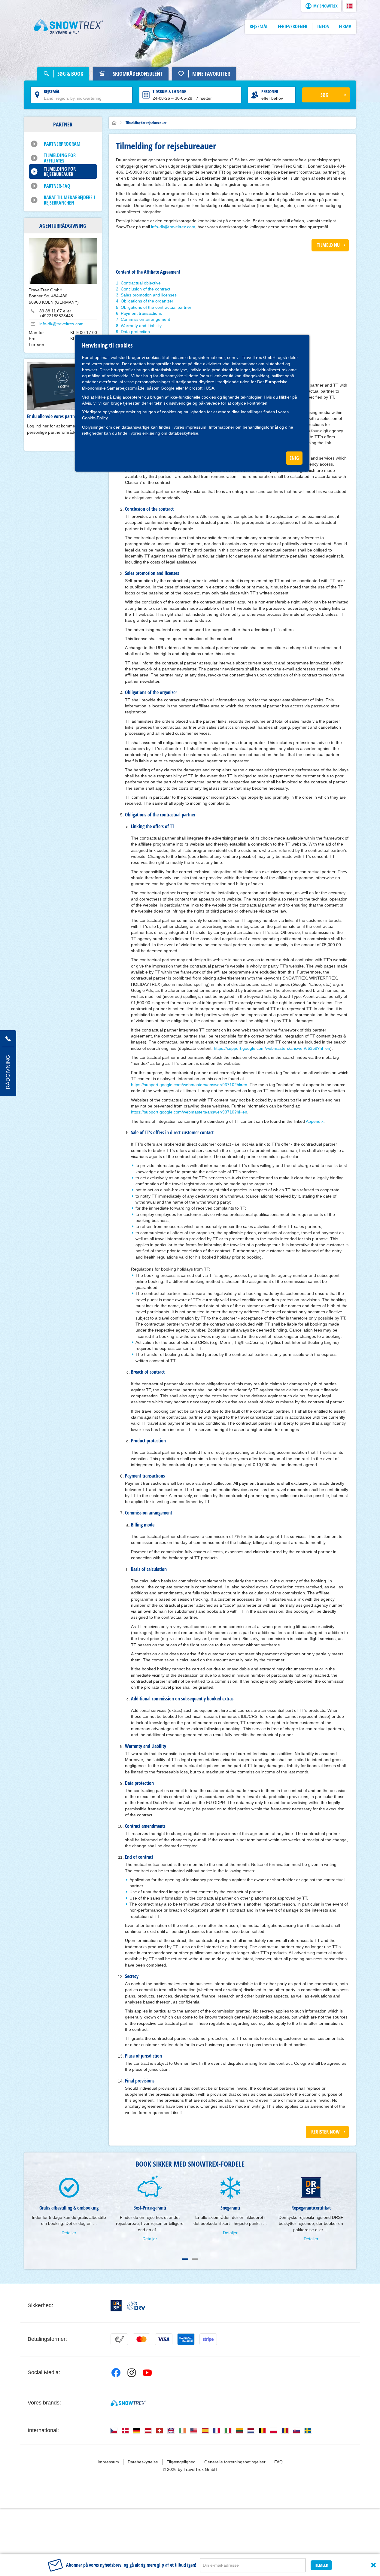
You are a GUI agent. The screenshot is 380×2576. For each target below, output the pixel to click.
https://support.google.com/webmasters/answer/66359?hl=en (272, 1048)
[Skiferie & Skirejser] (68, 27)
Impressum (108, 2462)
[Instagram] (132, 2373)
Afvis (87, 403)
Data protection (135, 332)
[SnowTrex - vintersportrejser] (128, 2403)
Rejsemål (52, 91)
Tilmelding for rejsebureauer (60, 172)
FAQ (278, 2462)
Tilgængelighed (181, 2462)
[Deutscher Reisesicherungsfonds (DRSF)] (116, 2306)
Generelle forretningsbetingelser (235, 2462)
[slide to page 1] (185, 2259)
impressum (196, 427)
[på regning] (119, 2339)
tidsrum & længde (169, 91)
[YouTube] (147, 2373)
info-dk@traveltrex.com (61, 324)
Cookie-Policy (95, 418)
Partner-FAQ (57, 186)
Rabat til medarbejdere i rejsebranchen (70, 200)
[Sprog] (114, 2431)
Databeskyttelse (143, 2462)
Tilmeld (321, 2565)
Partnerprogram (62, 144)
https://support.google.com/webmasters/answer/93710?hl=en (189, 1085)
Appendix (315, 1121)
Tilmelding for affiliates (60, 158)
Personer (270, 91)
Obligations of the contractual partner (156, 307)
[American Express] (186, 2339)
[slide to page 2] (195, 2259)
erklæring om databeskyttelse (170, 433)
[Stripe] (208, 2339)
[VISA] (164, 2339)
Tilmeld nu (328, 245)
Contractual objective (141, 283)
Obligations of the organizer (147, 301)
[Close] (373, 2565)
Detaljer (69, 2233)
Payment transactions (141, 313)
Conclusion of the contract (146, 289)
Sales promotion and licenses (149, 295)
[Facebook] (116, 2373)
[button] (350, 6)
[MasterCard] (141, 2339)
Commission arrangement (145, 319)
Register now (325, 2132)
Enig (117, 397)
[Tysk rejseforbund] (136, 2306)
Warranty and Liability (141, 326)
